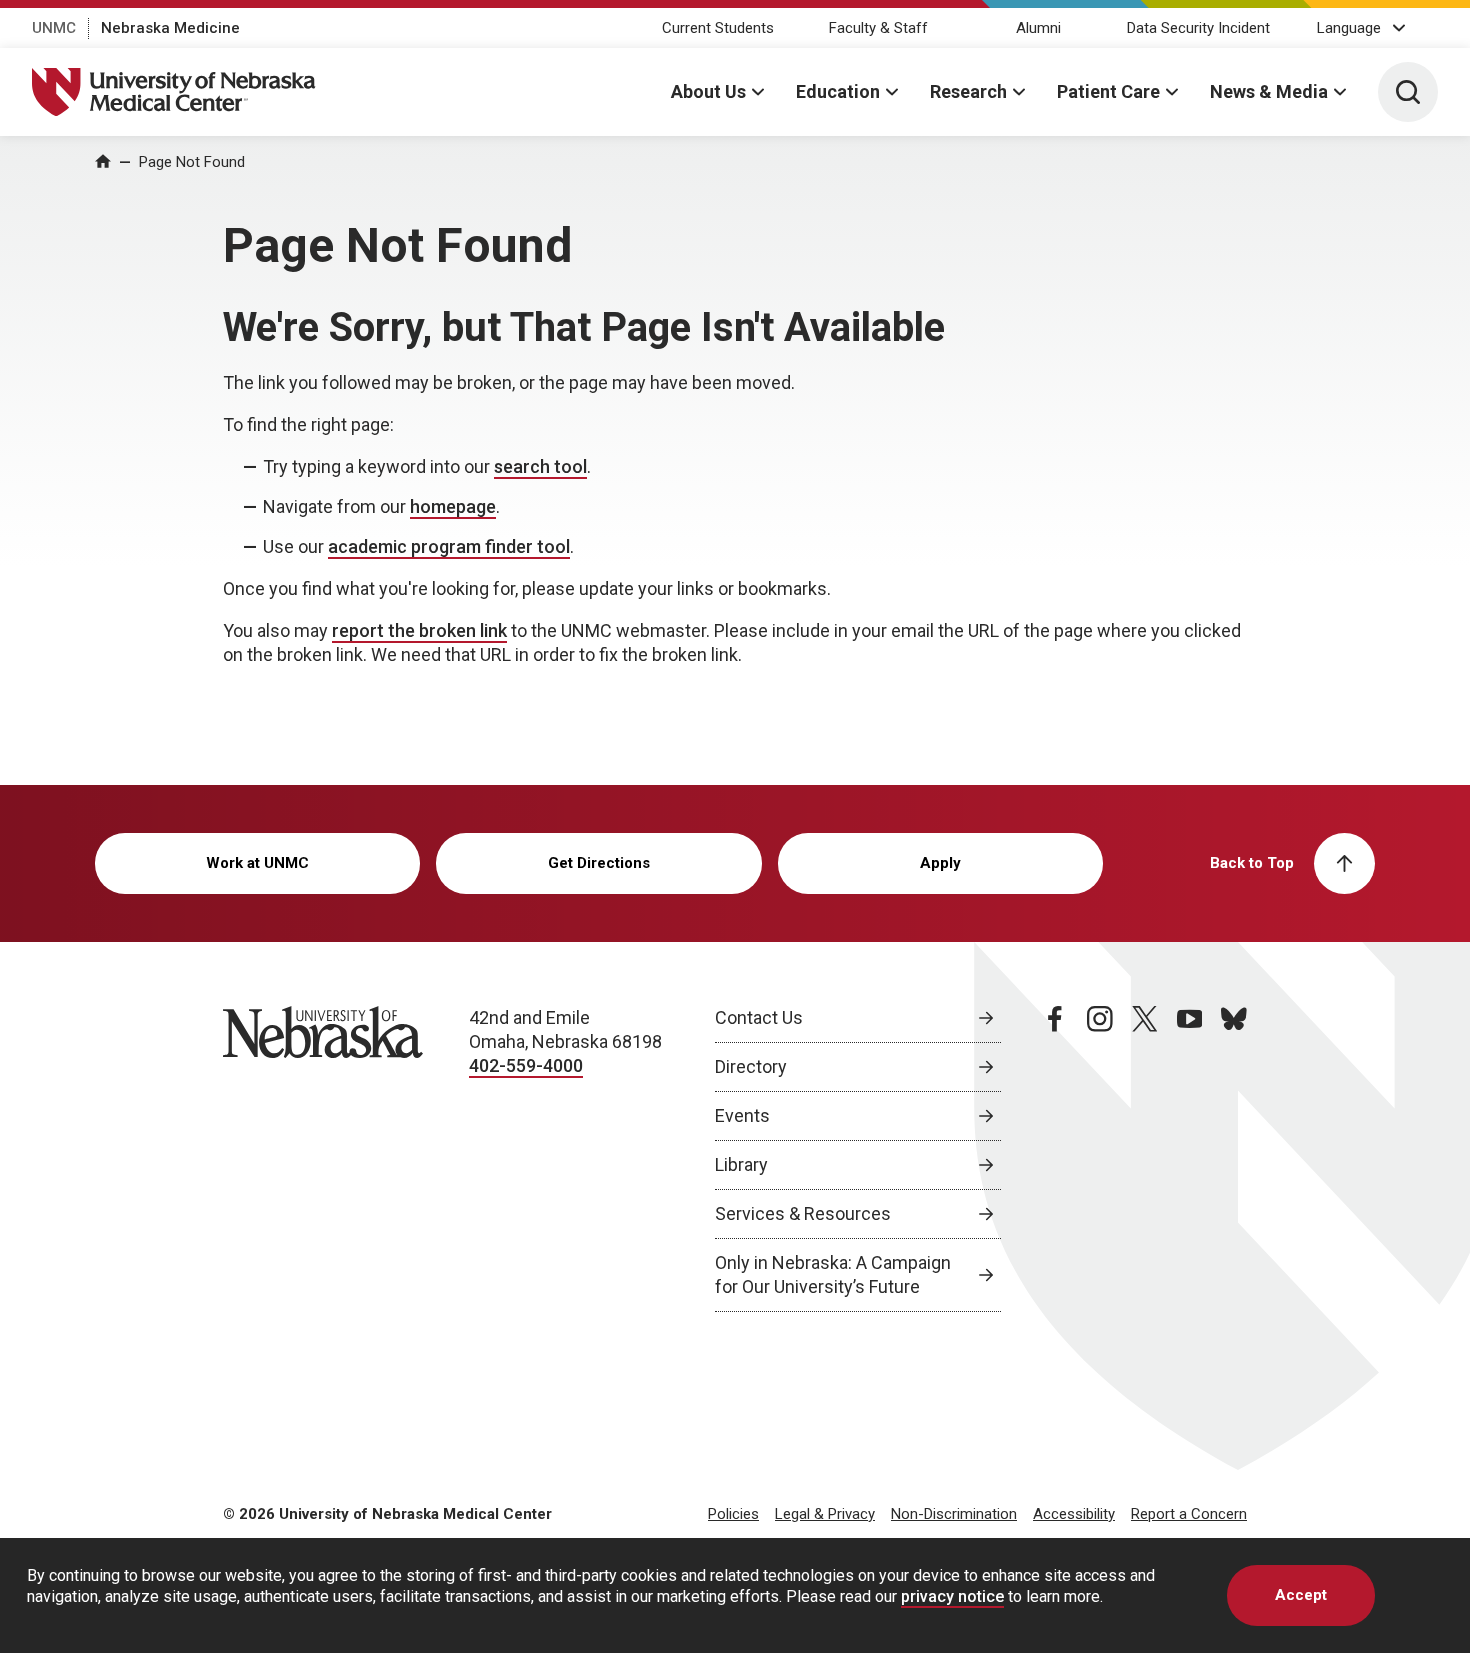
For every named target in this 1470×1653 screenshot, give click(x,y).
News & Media (1269, 91)
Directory (751, 1066)
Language (1349, 28)
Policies (733, 1514)
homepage (453, 506)
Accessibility (1074, 1514)
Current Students (718, 28)
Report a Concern (1189, 1514)
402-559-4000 (526, 1065)
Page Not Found (192, 162)
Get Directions (599, 863)
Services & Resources (803, 1213)
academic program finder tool (449, 546)
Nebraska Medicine (170, 28)
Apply (940, 863)
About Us (708, 91)
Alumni (1038, 28)
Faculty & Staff (878, 28)
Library (741, 1164)
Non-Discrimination (954, 1514)
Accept (1301, 1595)
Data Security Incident (1198, 28)
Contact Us (759, 1017)
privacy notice (952, 1596)
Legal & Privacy (825, 1514)
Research (968, 91)
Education (838, 91)
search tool (540, 466)
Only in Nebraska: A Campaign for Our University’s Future (833, 1274)
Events (742, 1115)
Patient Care (1108, 91)
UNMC (54, 28)
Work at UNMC (257, 863)
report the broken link (419, 630)
